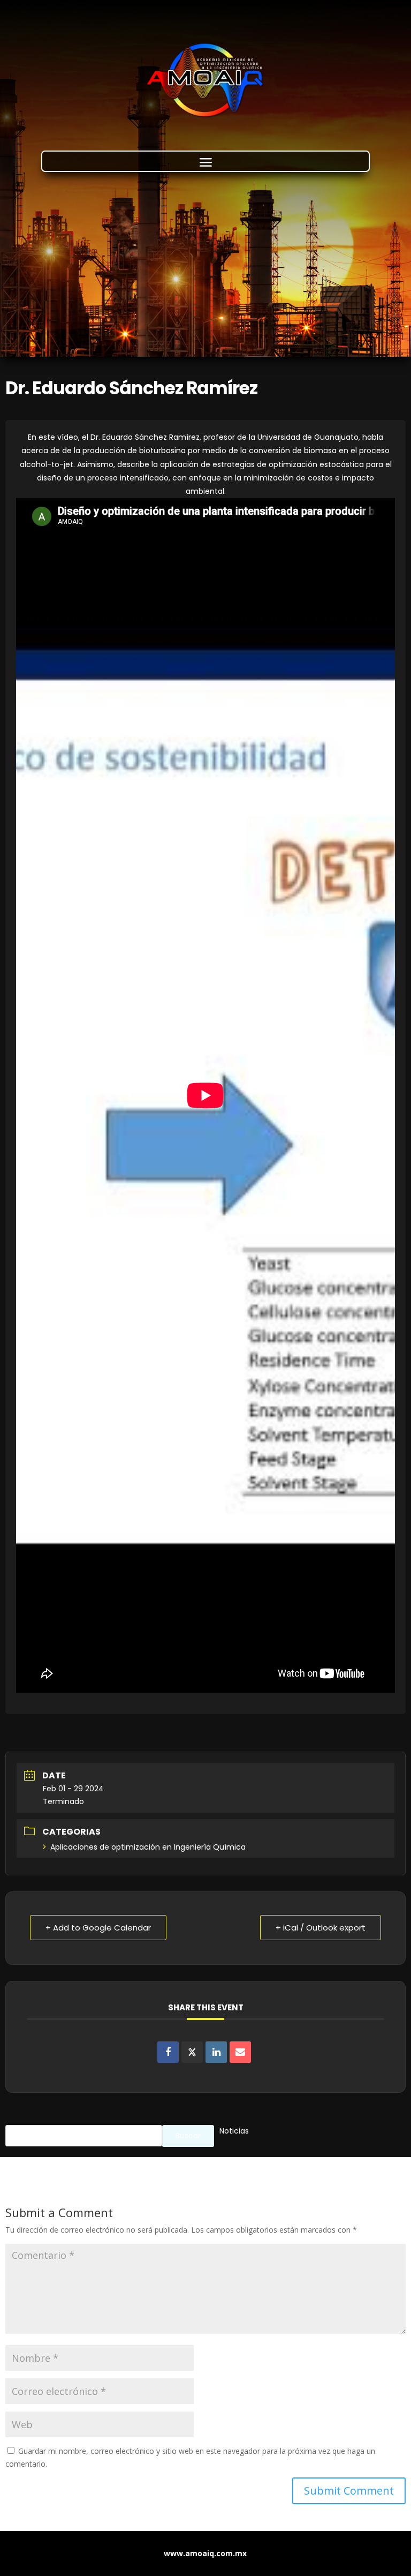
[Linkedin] (216, 2052)
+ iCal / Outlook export (321, 1928)
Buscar (188, 2136)
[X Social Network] (192, 2052)
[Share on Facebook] (168, 2052)
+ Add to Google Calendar (98, 1928)
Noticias (234, 2131)
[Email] (240, 2052)
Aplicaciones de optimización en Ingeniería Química (148, 1847)
